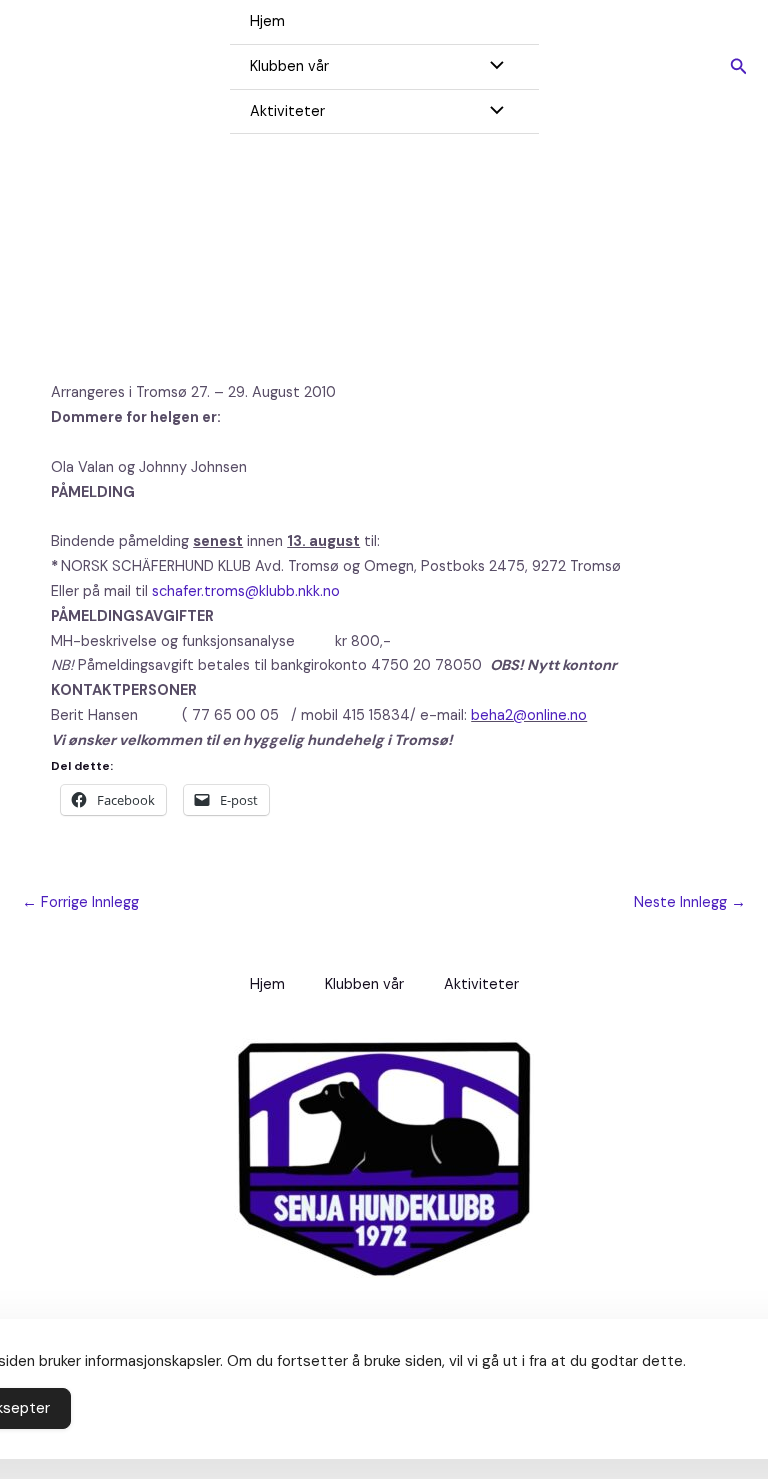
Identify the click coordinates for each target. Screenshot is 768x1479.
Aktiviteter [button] (287, 111)
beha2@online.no (529, 715)
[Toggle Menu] (492, 68)
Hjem (267, 21)
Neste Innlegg (690, 902)
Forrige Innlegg (80, 902)
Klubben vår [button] (289, 66)
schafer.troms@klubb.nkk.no (246, 591)
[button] (739, 67)
